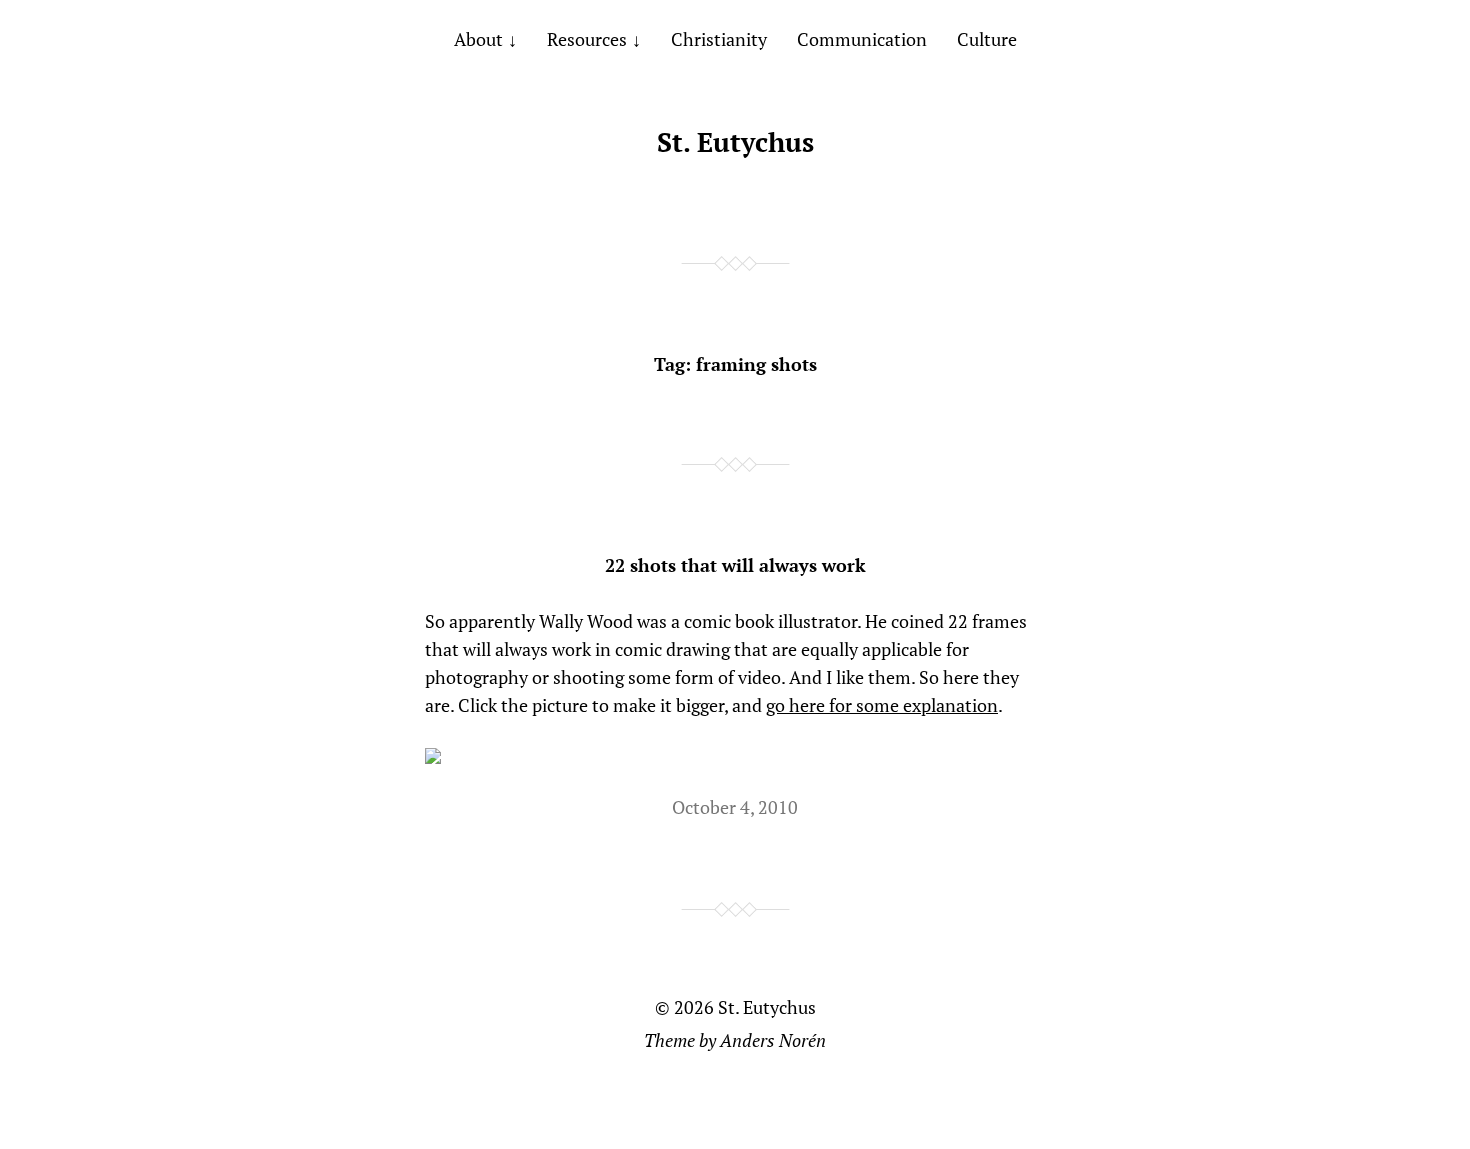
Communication (862, 39)
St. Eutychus (735, 142)
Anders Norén (773, 1040)
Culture (987, 39)
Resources (587, 39)
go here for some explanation (882, 705)
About (478, 39)
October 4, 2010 (735, 807)
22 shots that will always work (735, 565)
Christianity (719, 39)
